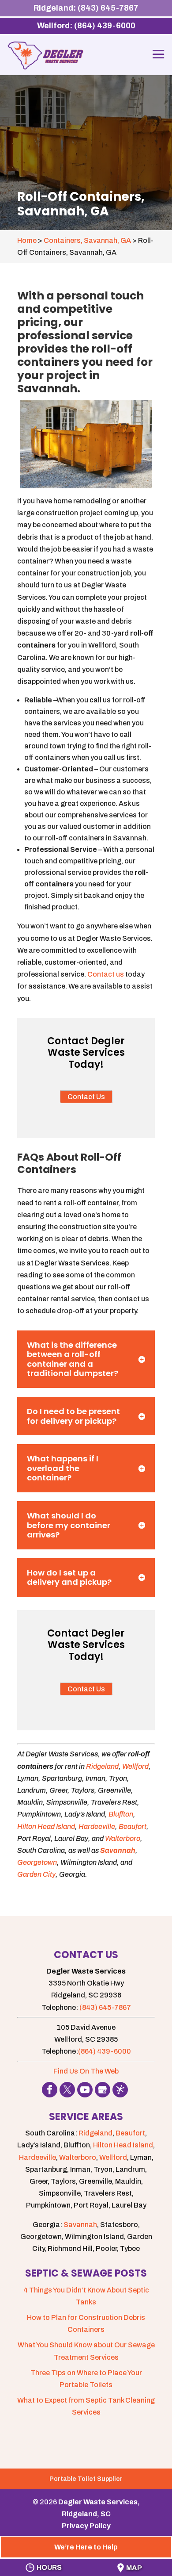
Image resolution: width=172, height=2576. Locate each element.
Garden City (36, 1874)
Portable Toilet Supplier (86, 2479)
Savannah (118, 1850)
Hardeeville (97, 1827)
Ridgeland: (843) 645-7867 (86, 8)
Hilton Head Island (46, 1827)
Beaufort (133, 1827)
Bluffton (121, 1814)
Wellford (135, 1766)
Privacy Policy (86, 2526)
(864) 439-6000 (105, 2051)
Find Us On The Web (86, 2071)
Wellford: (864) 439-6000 (86, 26)
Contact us (106, 974)
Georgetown (37, 1862)
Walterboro (123, 1838)
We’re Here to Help (86, 2547)
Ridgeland (102, 1766)
